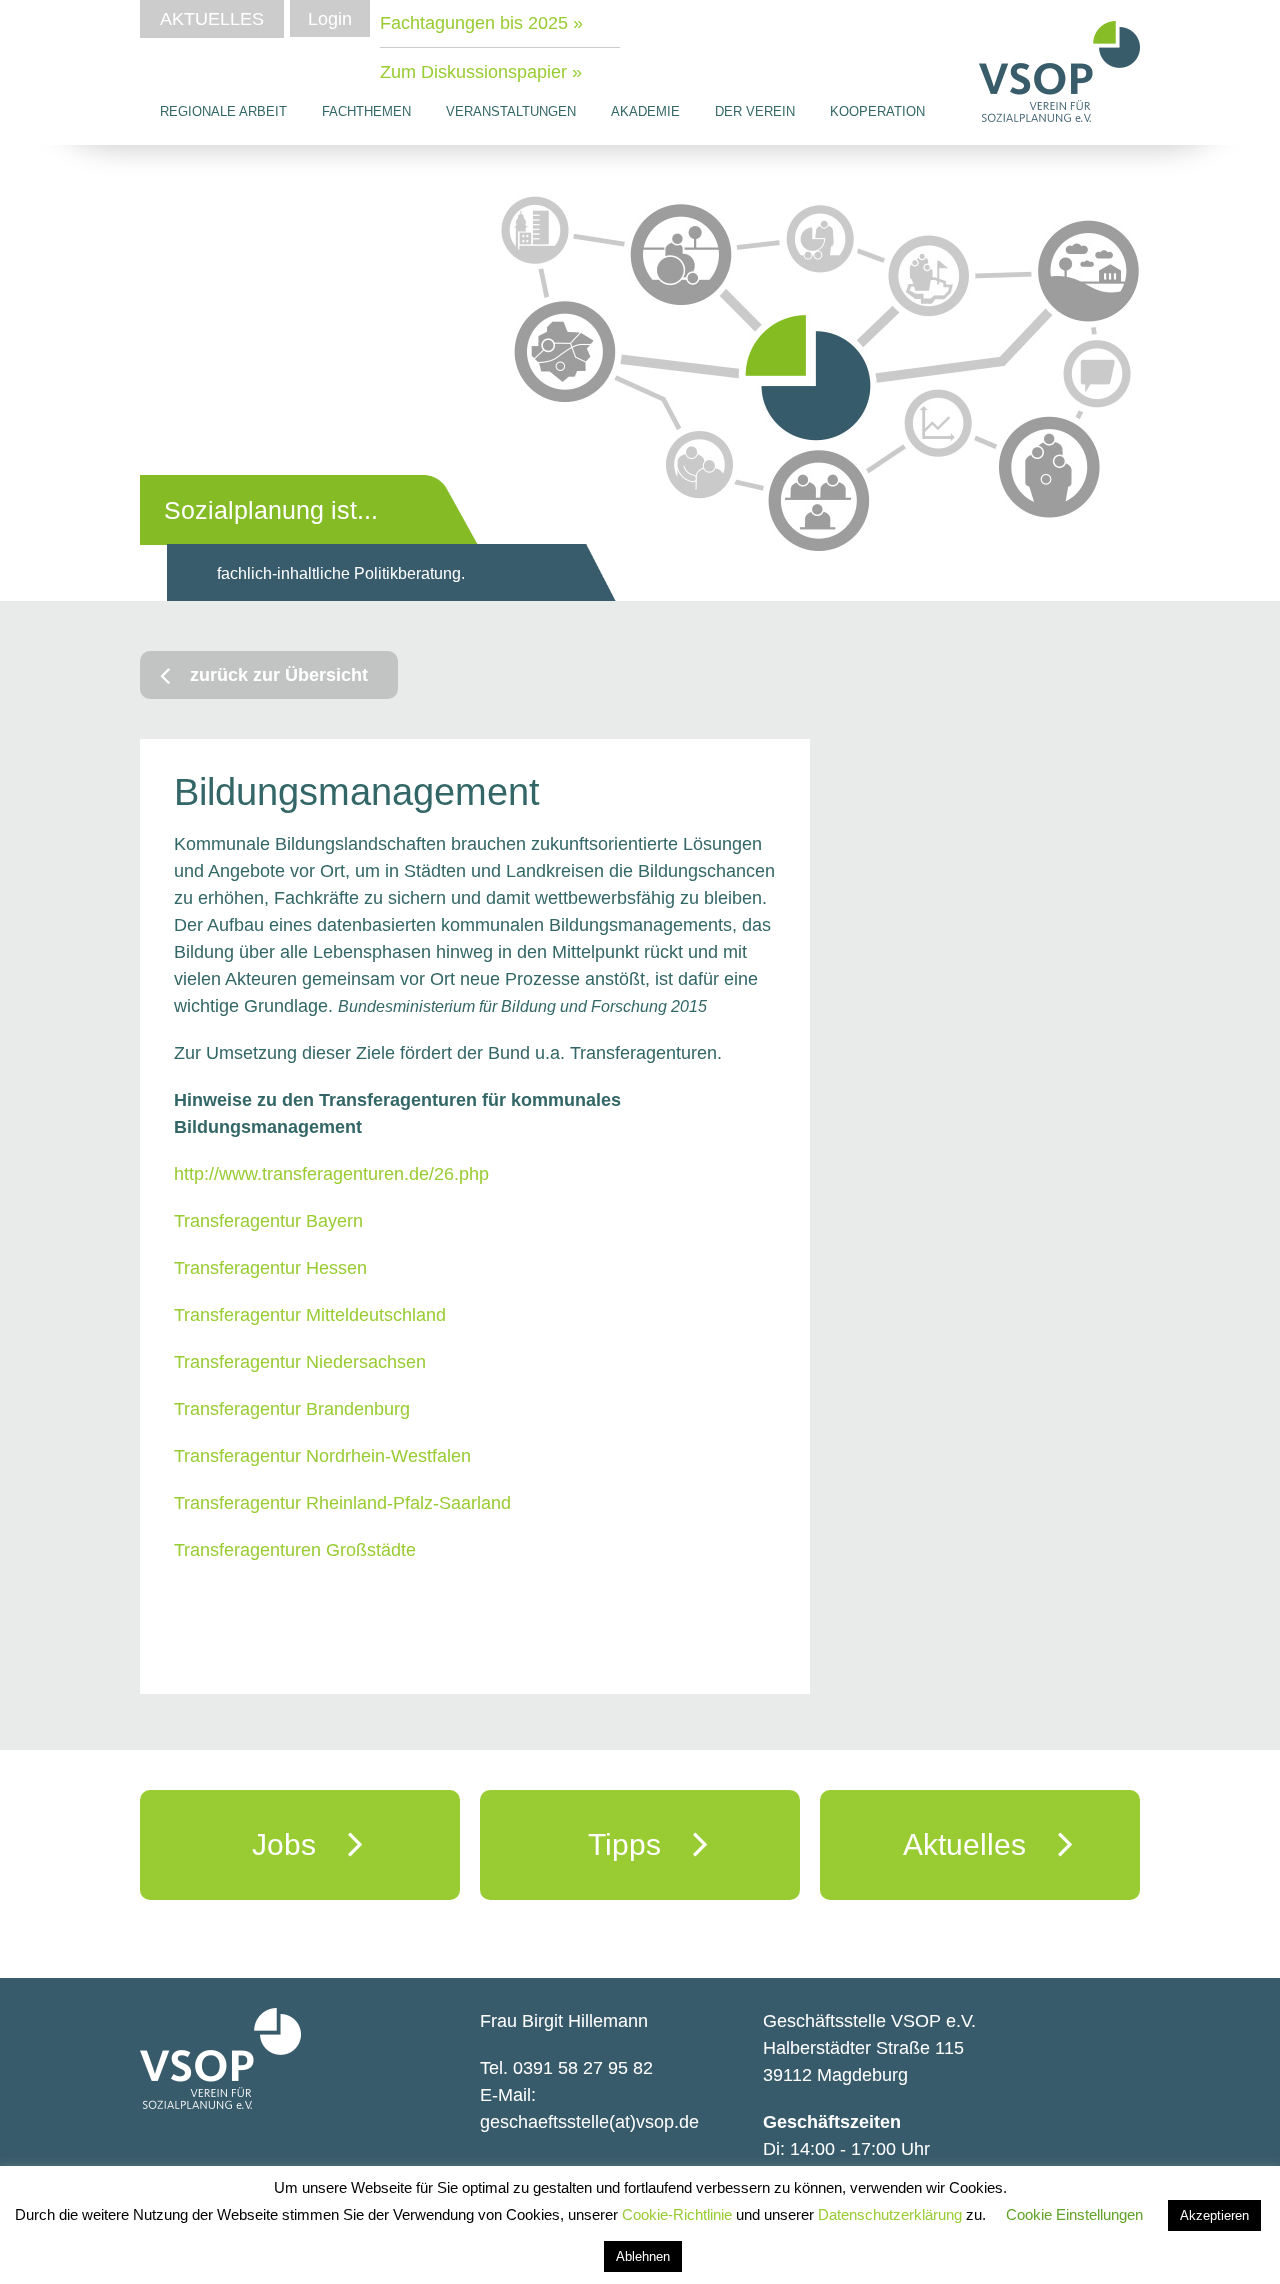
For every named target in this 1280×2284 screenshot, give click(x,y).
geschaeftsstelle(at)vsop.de (589, 2122)
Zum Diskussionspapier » (481, 72)
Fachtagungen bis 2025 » (481, 23)
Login (330, 19)
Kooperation (877, 111)
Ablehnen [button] (643, 2256)
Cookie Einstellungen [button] (1074, 2214)
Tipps (640, 1844)
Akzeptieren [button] (1214, 2215)
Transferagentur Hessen (270, 1268)
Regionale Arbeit (223, 111)
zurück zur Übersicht (279, 675)
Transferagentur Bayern (268, 1221)
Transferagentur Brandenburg (292, 1409)
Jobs (300, 1844)
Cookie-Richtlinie (679, 2214)
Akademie (645, 111)
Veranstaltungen (511, 111)
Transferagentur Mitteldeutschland (310, 1315)
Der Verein (755, 111)
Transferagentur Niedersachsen (300, 1362)
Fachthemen (366, 111)
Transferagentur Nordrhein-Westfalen (322, 1456)
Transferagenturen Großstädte (295, 1550)
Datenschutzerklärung (892, 2214)
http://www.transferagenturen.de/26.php (331, 1174)
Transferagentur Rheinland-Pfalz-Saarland (342, 1503)
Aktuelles (212, 19)
